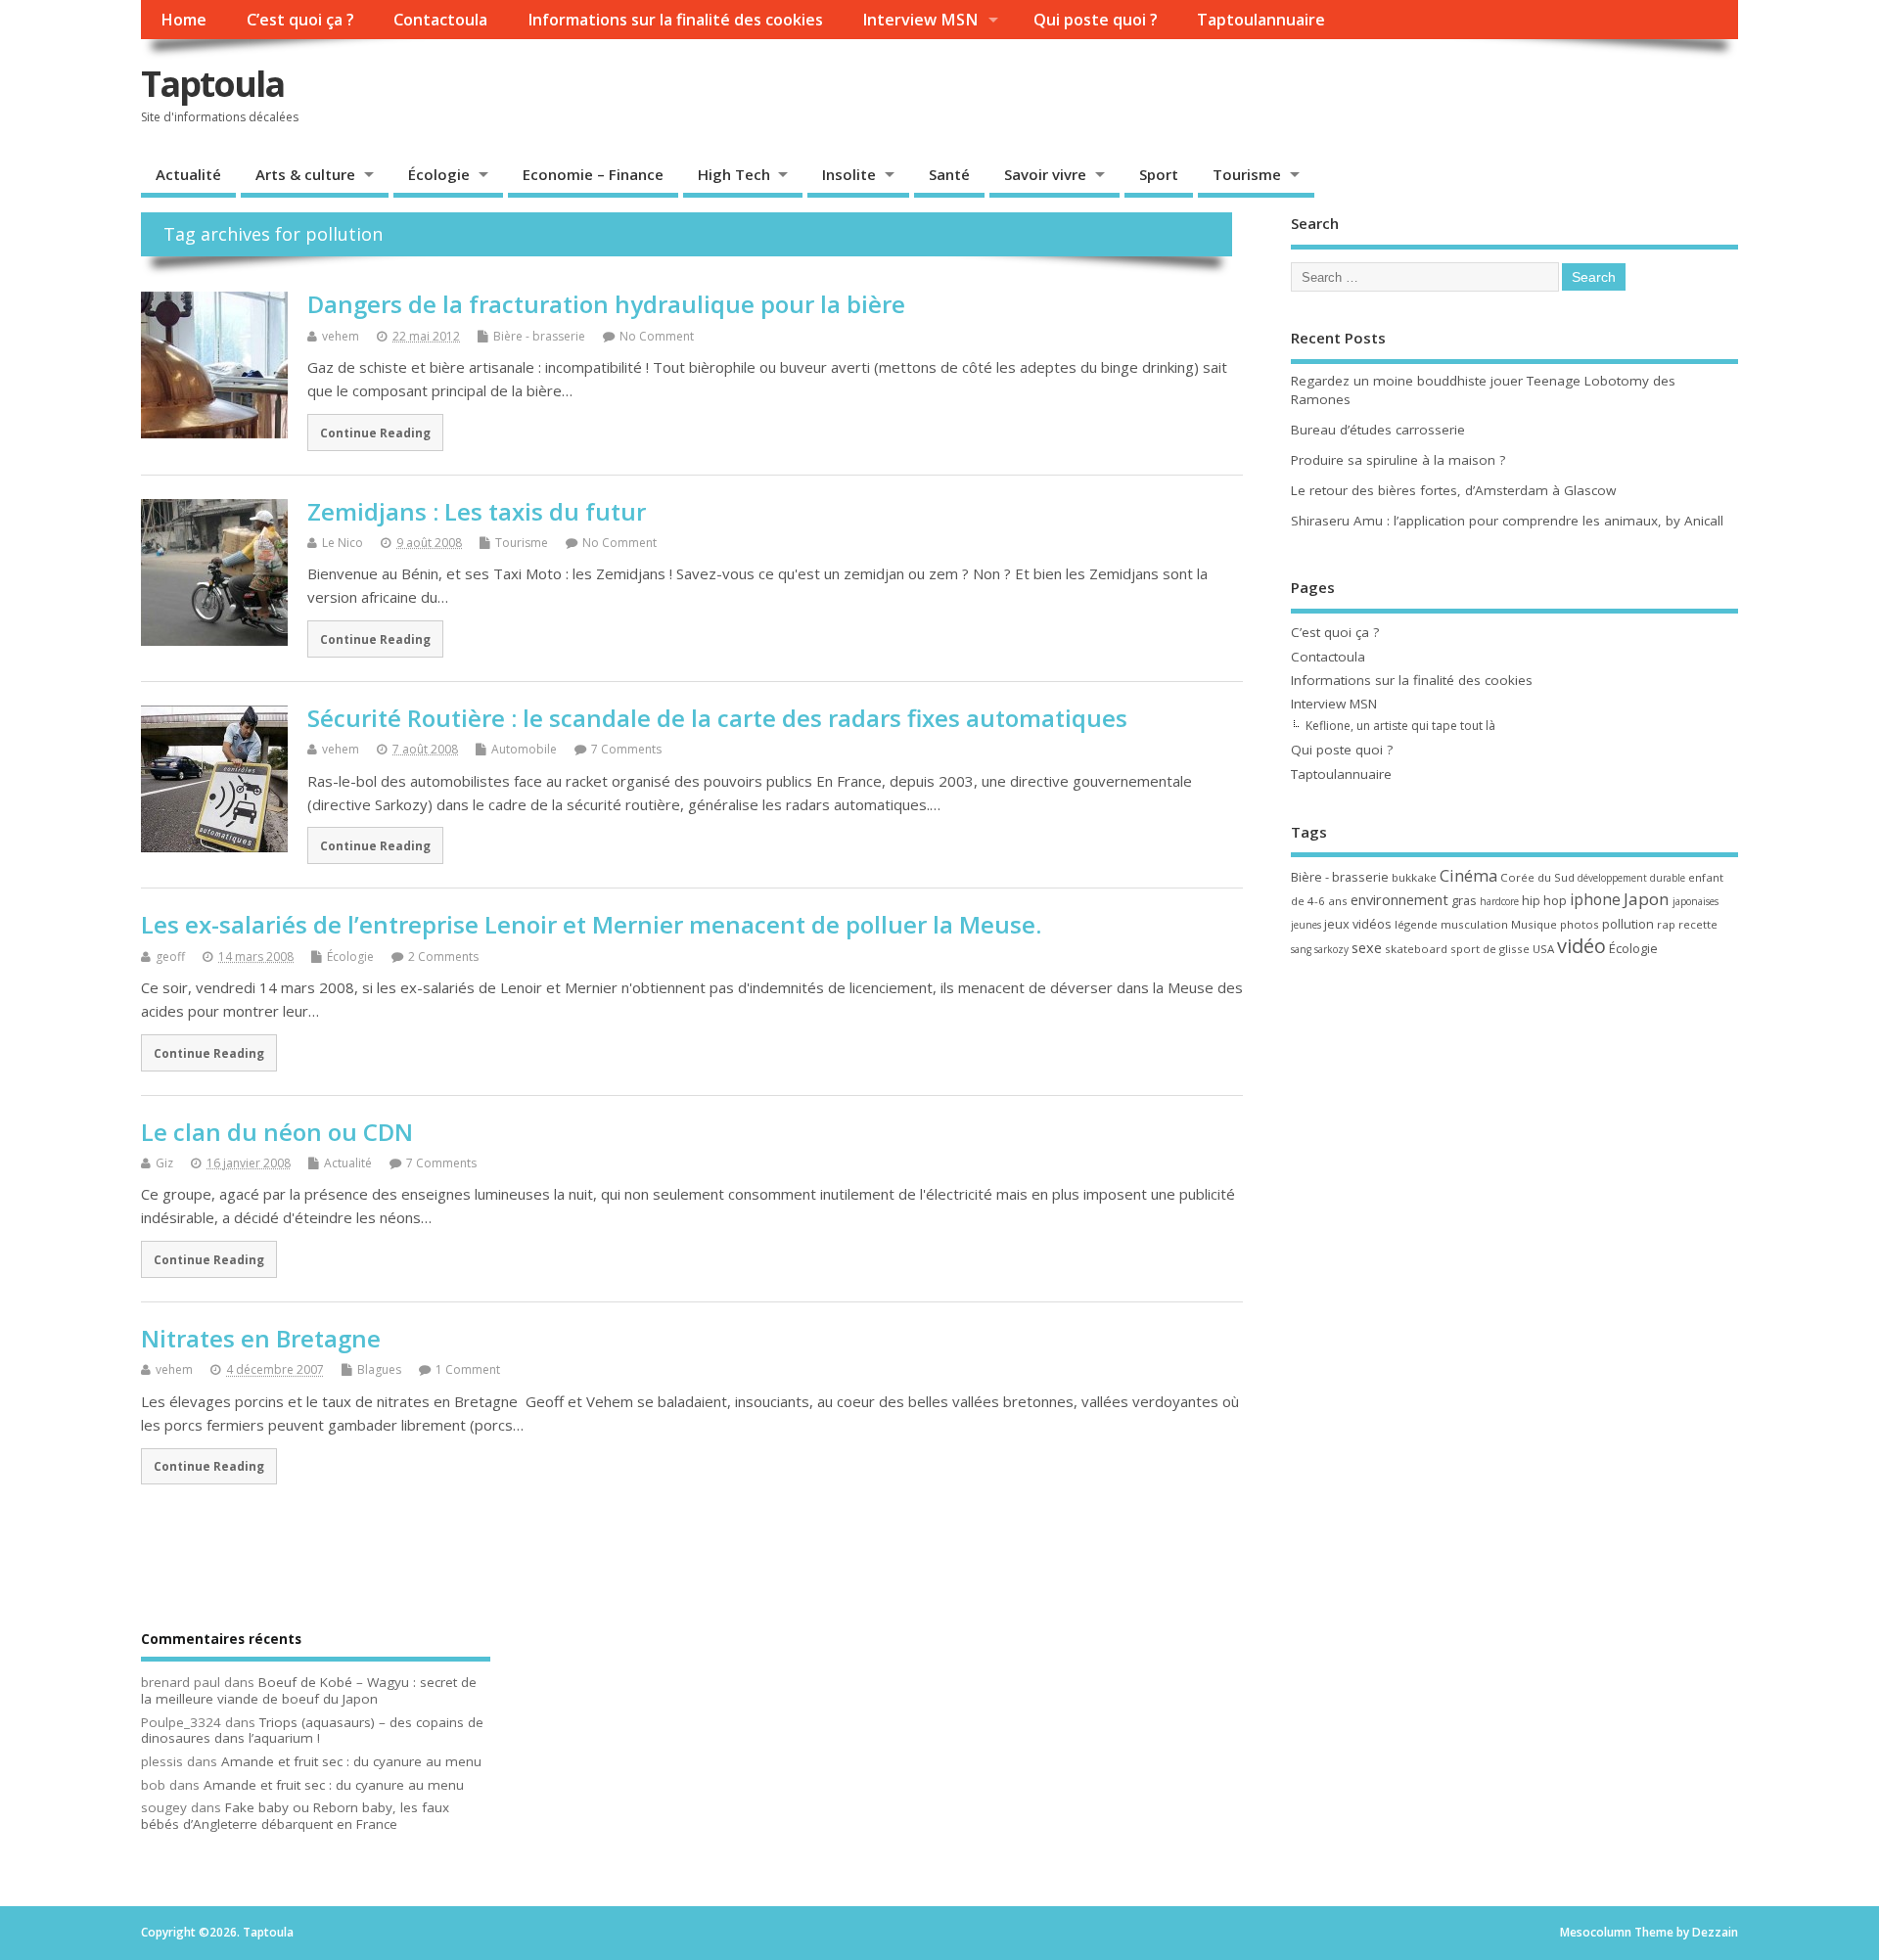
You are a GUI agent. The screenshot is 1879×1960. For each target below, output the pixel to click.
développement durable (1631, 878)
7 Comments (626, 749)
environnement (1399, 899)
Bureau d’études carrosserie (1378, 430)
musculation (1474, 924)
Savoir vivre (1045, 174)
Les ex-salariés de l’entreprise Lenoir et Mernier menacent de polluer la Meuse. (591, 924)
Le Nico (343, 543)
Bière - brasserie (539, 336)
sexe (1367, 947)
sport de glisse (1490, 949)
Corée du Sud (1537, 877)
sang (1301, 949)
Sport (1159, 174)
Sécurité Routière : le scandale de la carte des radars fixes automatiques (717, 718)
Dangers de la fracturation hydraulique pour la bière (606, 304)
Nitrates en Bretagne (261, 1338)
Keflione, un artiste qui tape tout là (1400, 726)
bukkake (1414, 877)
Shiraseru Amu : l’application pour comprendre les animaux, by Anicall (1507, 521)
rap (1666, 924)
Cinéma (1468, 875)
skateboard (1416, 949)
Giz (164, 1163)
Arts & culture (305, 174)
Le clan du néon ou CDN (277, 1132)
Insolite (849, 174)
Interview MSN (920, 20)
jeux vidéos (1358, 924)
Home (183, 20)
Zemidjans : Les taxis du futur (477, 511)
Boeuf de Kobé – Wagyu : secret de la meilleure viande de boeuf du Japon (309, 1690)
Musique (1534, 924)
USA (1543, 949)
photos (1580, 924)
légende (1416, 924)
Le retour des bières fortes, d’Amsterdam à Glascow (1453, 490)
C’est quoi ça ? (300, 20)
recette (1698, 924)
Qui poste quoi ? (1096, 20)
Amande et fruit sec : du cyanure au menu (351, 1761)
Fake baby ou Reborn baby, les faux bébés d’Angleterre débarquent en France (295, 1816)
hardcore (1499, 901)
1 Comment (468, 1369)
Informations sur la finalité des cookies (675, 20)
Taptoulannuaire (1261, 20)
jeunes (1306, 925)
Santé (949, 174)
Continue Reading (375, 433)
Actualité (188, 174)
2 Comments (443, 957)
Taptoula (212, 84)
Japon (1647, 899)
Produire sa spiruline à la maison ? (1398, 460)
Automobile (524, 749)
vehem (341, 336)
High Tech (734, 174)
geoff (170, 957)
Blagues (379, 1369)
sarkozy (1331, 949)
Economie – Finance (593, 174)
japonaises (1696, 901)
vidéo (1581, 946)
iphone (1595, 899)
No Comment (657, 336)
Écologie (439, 174)
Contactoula (440, 20)
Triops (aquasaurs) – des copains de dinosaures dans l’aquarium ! (312, 1731)
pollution (1628, 924)
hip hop (1544, 900)
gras (1464, 900)
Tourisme (1247, 174)
